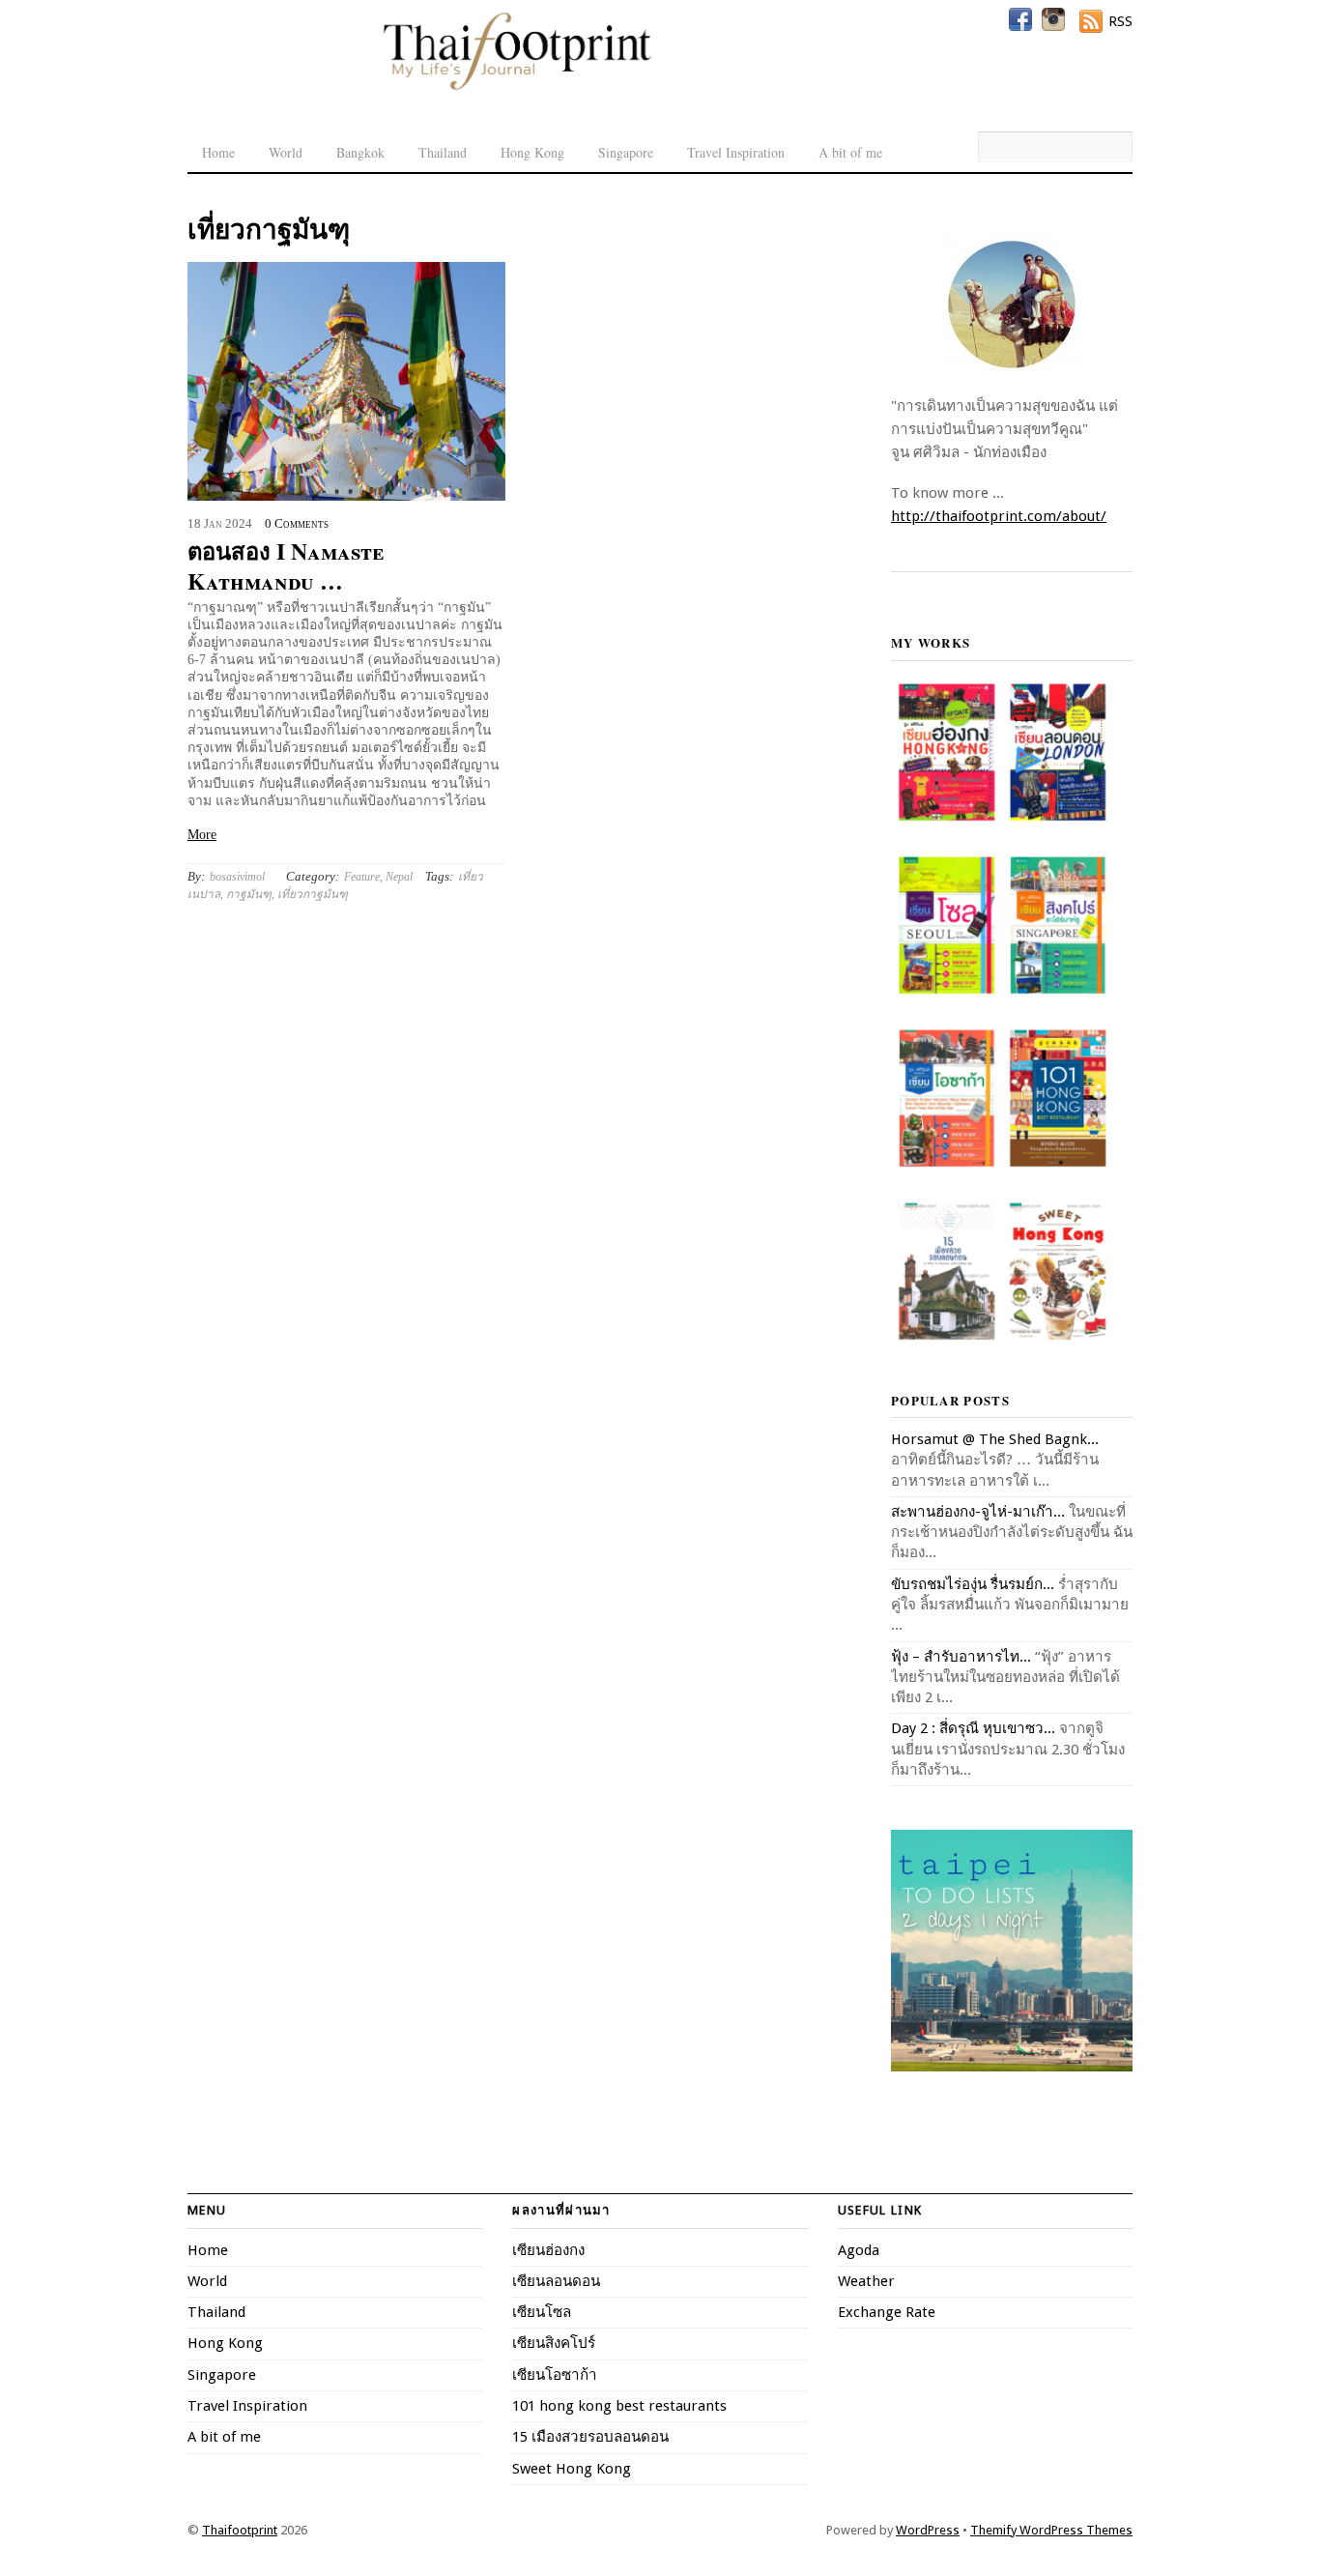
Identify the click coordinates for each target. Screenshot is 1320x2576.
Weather (866, 2281)
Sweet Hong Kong (572, 2469)
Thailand (443, 152)
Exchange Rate (887, 2312)
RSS (1120, 21)
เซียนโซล (542, 2312)
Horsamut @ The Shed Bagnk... (995, 1439)
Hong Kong (532, 152)
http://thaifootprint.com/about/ (999, 516)
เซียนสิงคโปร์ (554, 2343)
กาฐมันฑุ (249, 894)
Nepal (399, 877)
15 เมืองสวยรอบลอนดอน (590, 2437)
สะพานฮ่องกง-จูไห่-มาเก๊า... (978, 1512)
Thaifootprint (240, 2530)
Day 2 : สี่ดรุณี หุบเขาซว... (973, 1728)
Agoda (859, 2250)
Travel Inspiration (736, 152)
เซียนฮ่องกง (548, 2250)
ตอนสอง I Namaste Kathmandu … (286, 565)
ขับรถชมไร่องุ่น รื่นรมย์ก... (973, 1584)
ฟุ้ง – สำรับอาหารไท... (961, 1657)
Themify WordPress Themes (1051, 2530)
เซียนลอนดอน (556, 2281)
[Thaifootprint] (517, 87)
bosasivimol (237, 877)
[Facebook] (1020, 19)
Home (218, 152)
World (286, 152)
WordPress (928, 2530)
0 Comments (297, 524)
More (202, 835)
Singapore (626, 152)
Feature (362, 877)
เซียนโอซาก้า (555, 2375)
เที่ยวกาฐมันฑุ (313, 894)
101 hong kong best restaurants (619, 2406)
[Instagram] (1053, 19)
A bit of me (850, 152)
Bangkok (360, 152)
